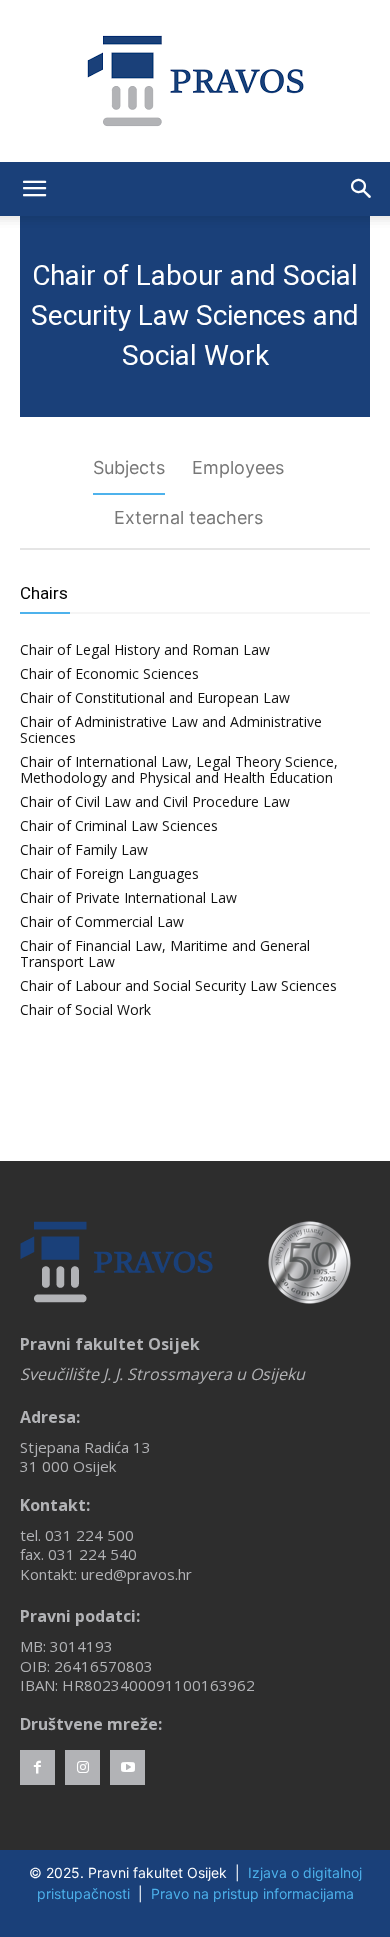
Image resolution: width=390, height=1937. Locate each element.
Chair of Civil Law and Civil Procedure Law (155, 801)
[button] (34, 189)
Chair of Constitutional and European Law (155, 697)
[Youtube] (127, 1767)
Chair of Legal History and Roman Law (145, 649)
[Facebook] (37, 1767)
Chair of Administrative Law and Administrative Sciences (171, 729)
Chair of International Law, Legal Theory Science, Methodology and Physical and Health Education (179, 769)
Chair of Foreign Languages (109, 873)
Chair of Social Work (85, 1009)
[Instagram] (82, 1767)
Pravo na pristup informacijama (252, 1893)
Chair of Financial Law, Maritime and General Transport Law (165, 953)
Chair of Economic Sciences (109, 673)
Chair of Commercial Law (102, 921)
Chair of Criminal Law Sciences (119, 825)
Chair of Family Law (84, 849)
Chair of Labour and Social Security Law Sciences (178, 985)
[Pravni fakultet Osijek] (195, 81)
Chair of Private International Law (128, 897)
